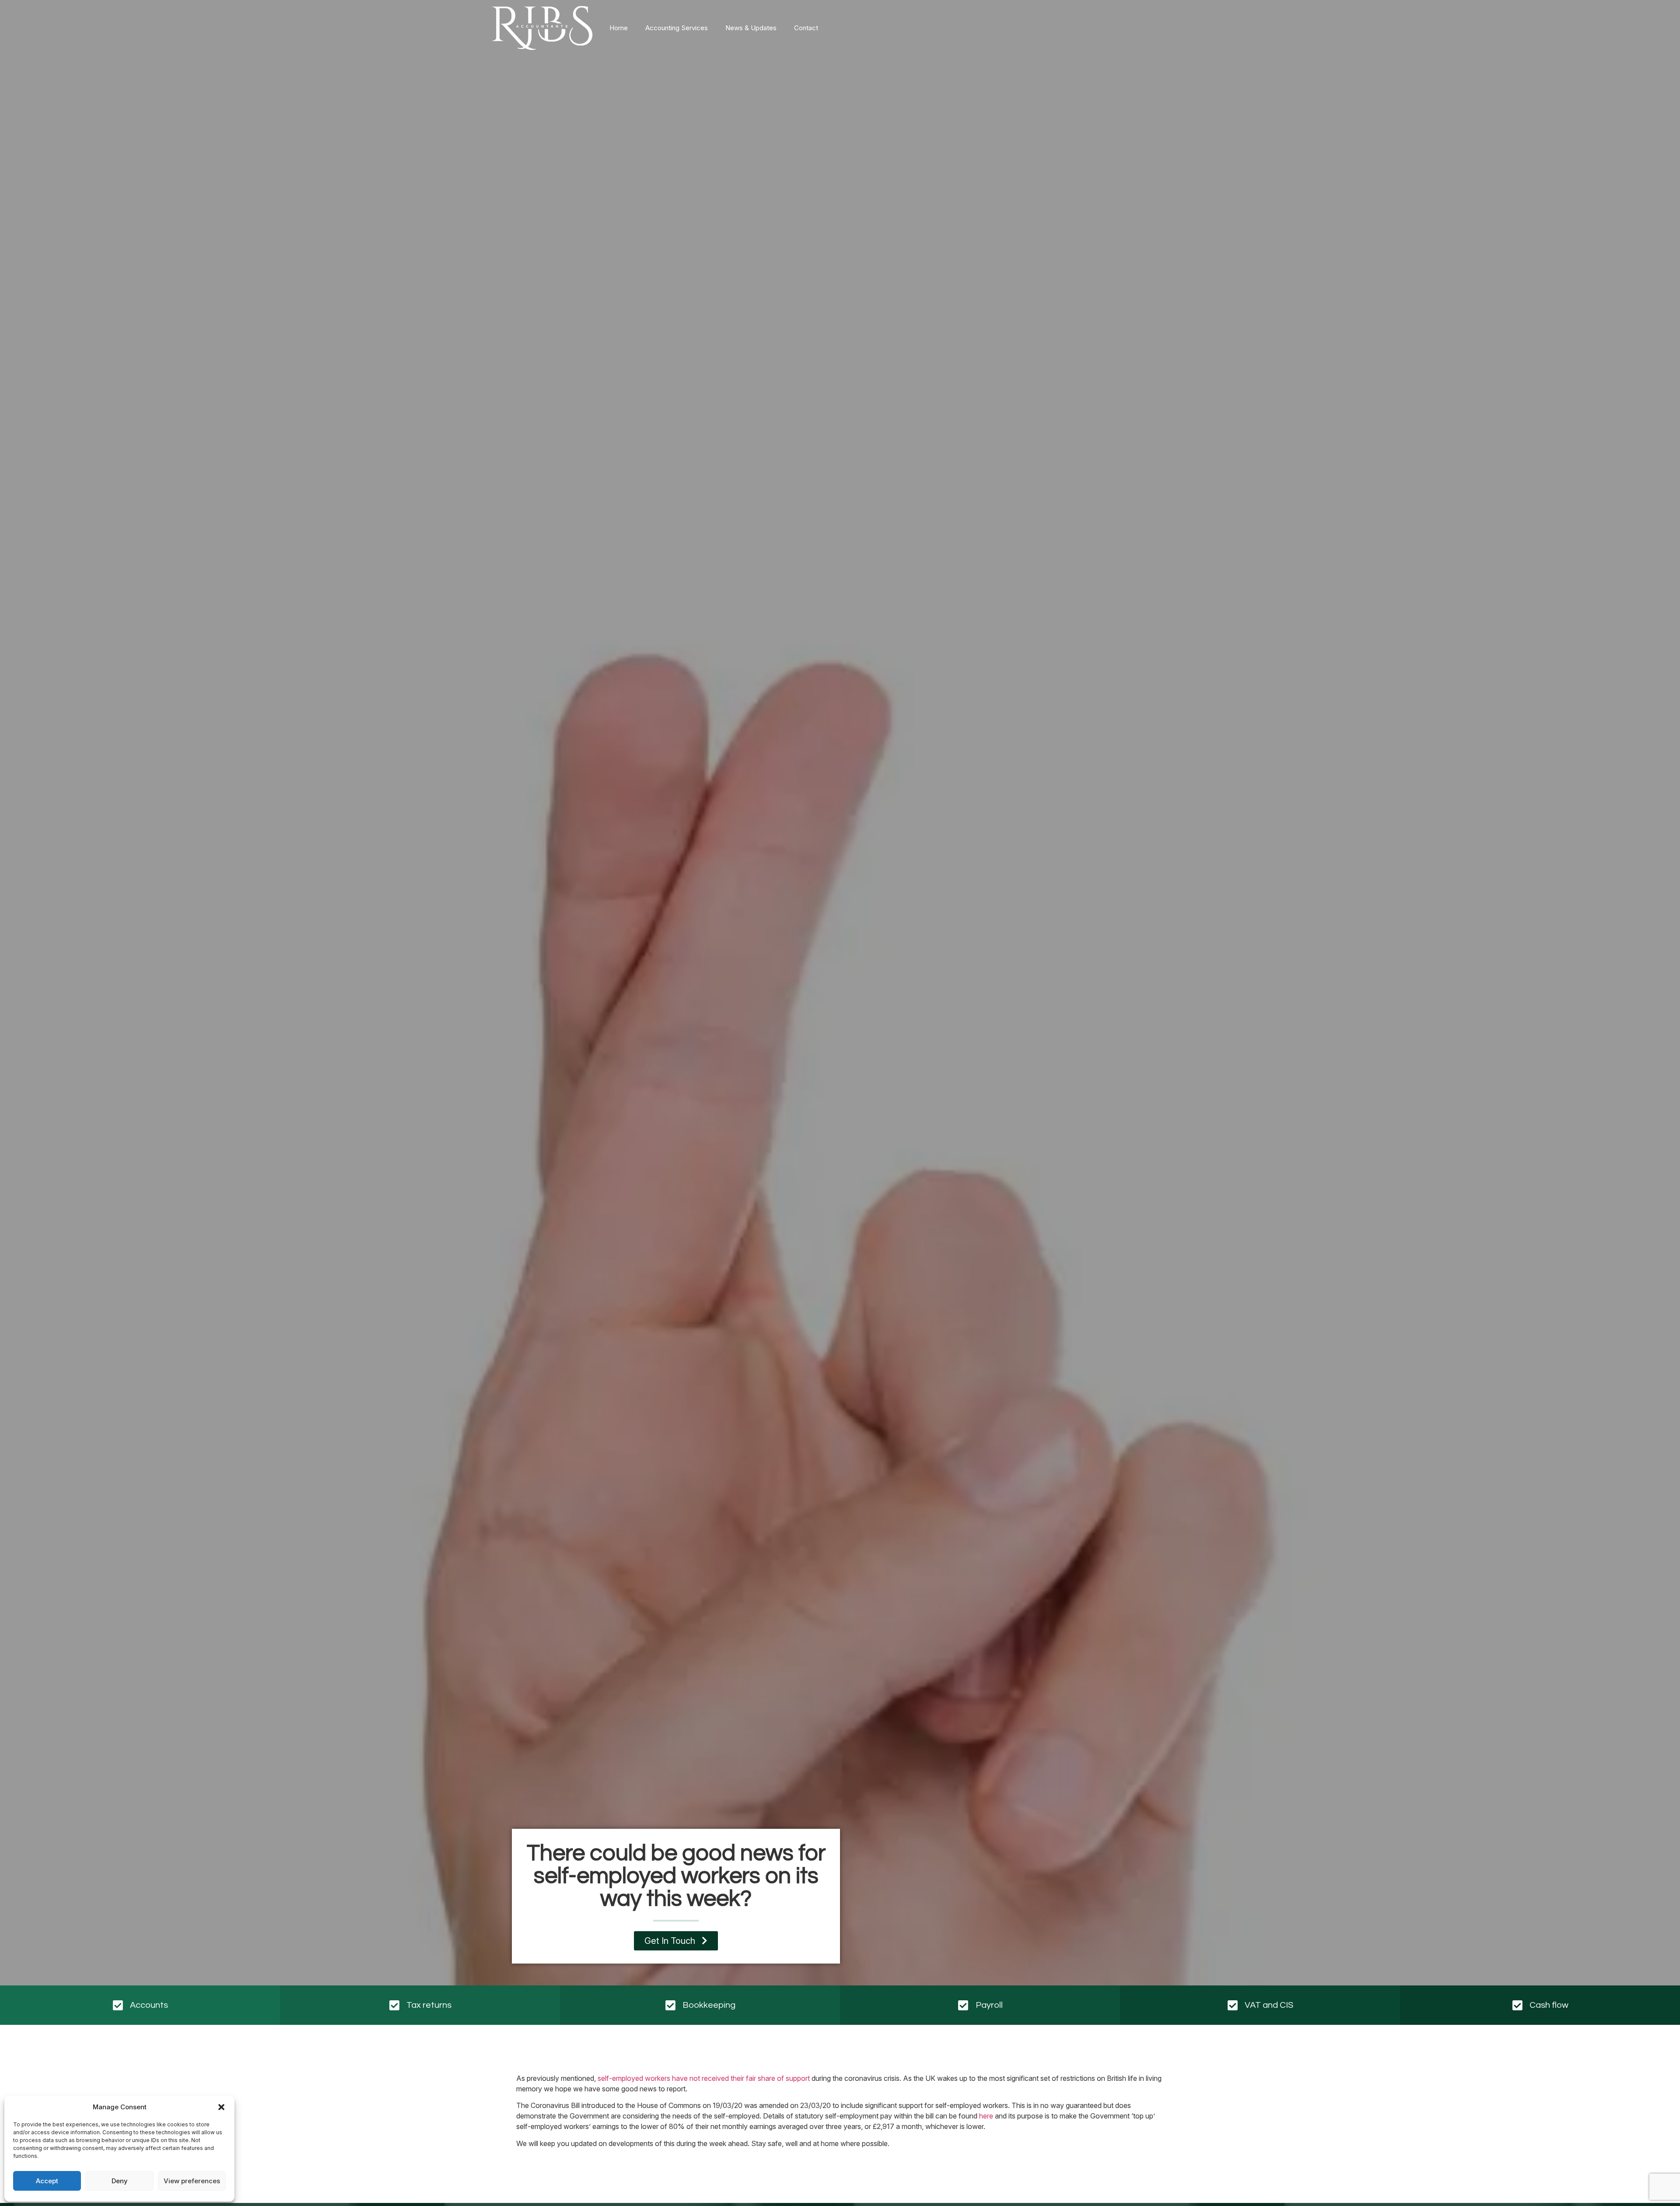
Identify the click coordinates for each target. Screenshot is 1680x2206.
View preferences (192, 2181)
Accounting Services (677, 28)
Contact (806, 28)
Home (619, 28)
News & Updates (751, 28)
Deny (120, 2181)
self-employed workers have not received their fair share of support (704, 2078)
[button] (221, 2107)
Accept (47, 2181)
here (986, 2116)
